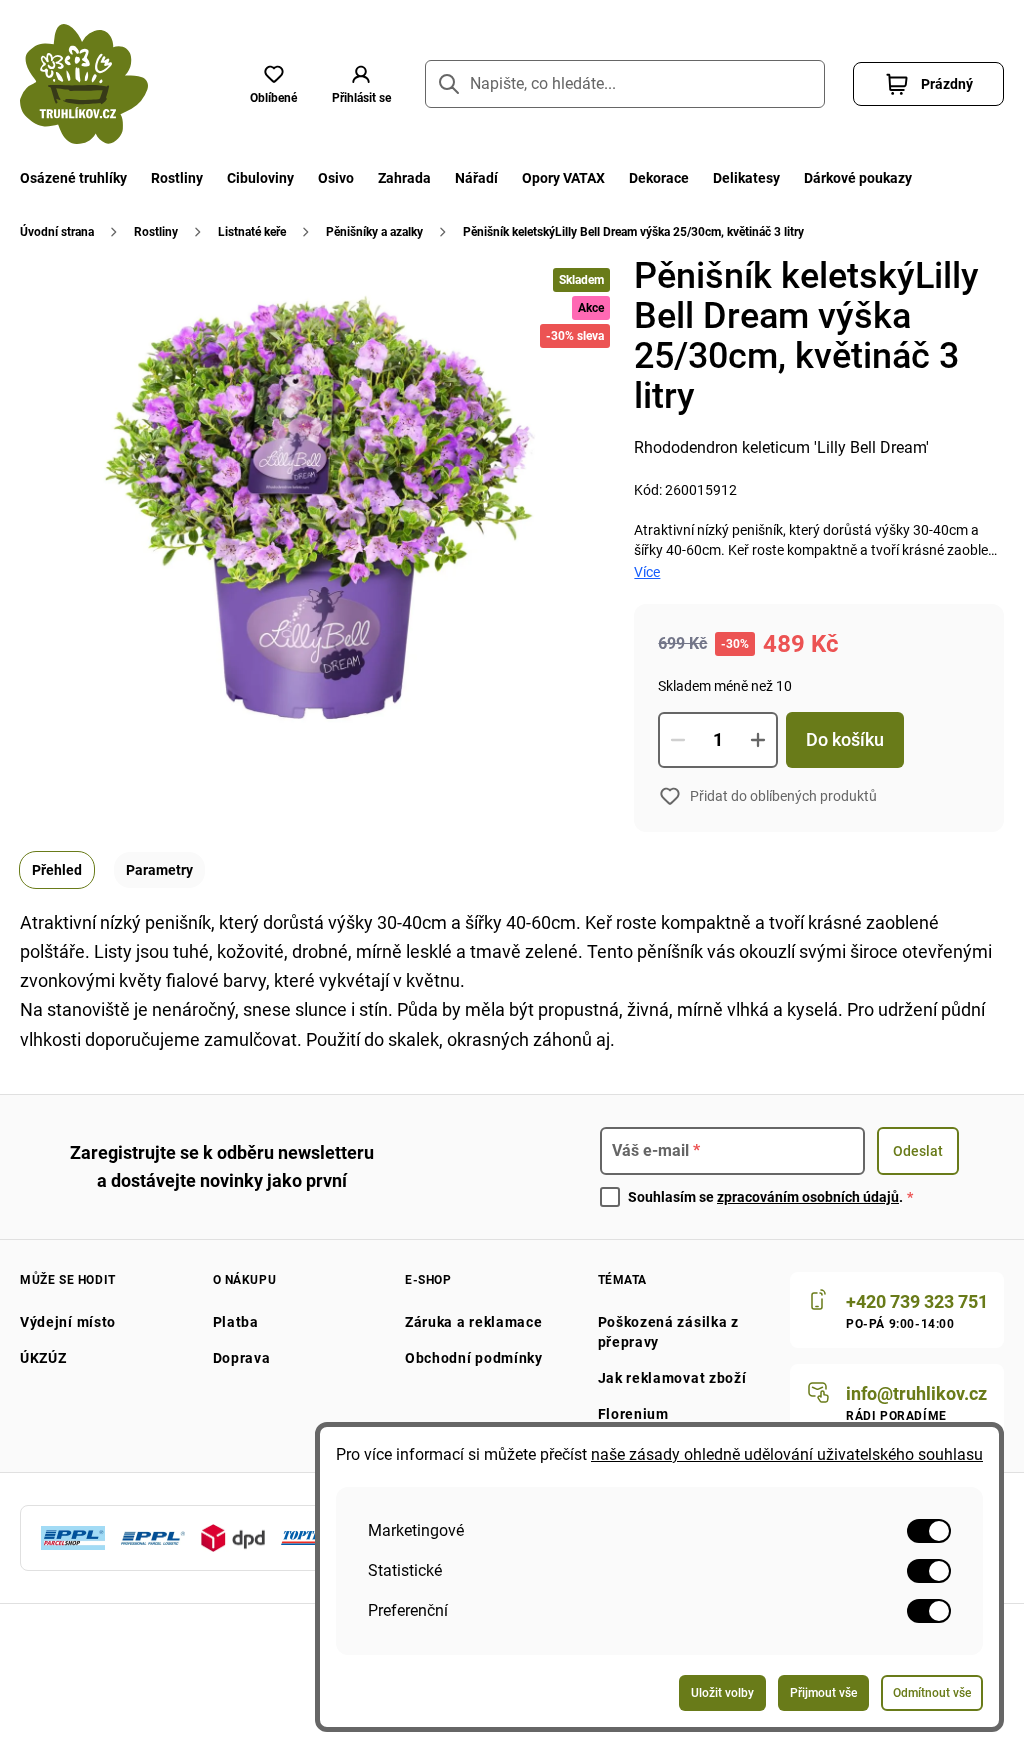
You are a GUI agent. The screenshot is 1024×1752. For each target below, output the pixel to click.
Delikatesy (746, 178)
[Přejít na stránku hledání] (449, 84)
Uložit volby (722, 1693)
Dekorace (659, 178)
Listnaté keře (252, 232)
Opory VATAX (563, 178)
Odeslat (918, 1151)
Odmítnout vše (932, 1693)
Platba (236, 1322)
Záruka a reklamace (474, 1322)
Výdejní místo (68, 1322)
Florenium (633, 1414)
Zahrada (404, 178)
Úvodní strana (57, 232)
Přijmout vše (823, 1693)
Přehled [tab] (57, 870)
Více (647, 572)
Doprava (242, 1358)
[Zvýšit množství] (758, 740)
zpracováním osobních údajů (808, 1197)
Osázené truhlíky (73, 178)
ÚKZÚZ (43, 1358)
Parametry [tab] (159, 870)
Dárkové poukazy (858, 178)
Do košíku (845, 739)
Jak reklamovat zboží (672, 1378)
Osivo (336, 178)
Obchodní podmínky (474, 1358)
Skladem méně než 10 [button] (725, 686)
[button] (361, 84)
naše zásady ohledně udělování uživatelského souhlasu (787, 1454)
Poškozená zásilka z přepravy (668, 1332)
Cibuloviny (260, 178)
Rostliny (177, 178)
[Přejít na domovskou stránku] (84, 84)
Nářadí (476, 178)
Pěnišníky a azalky (374, 232)
